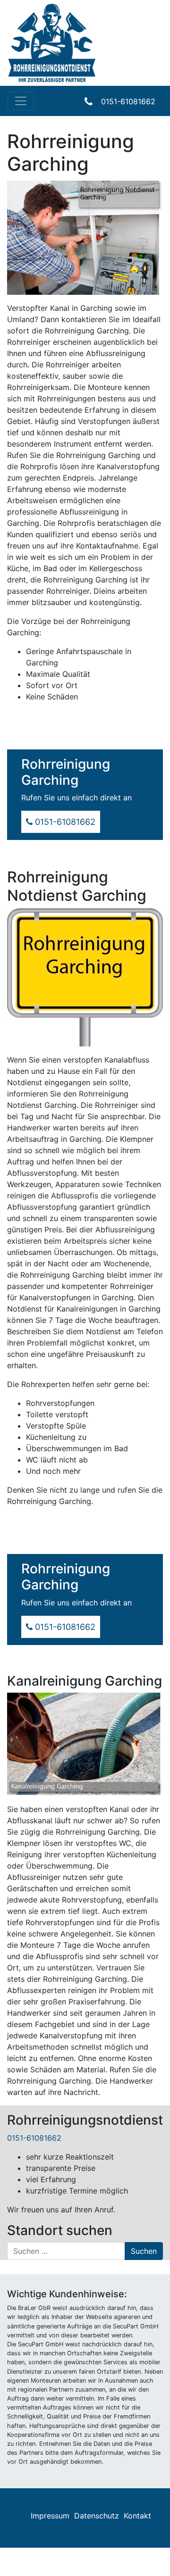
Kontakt (137, 2516)
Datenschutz (97, 2516)
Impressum (50, 2516)
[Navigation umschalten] (21, 101)
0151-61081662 (128, 101)
